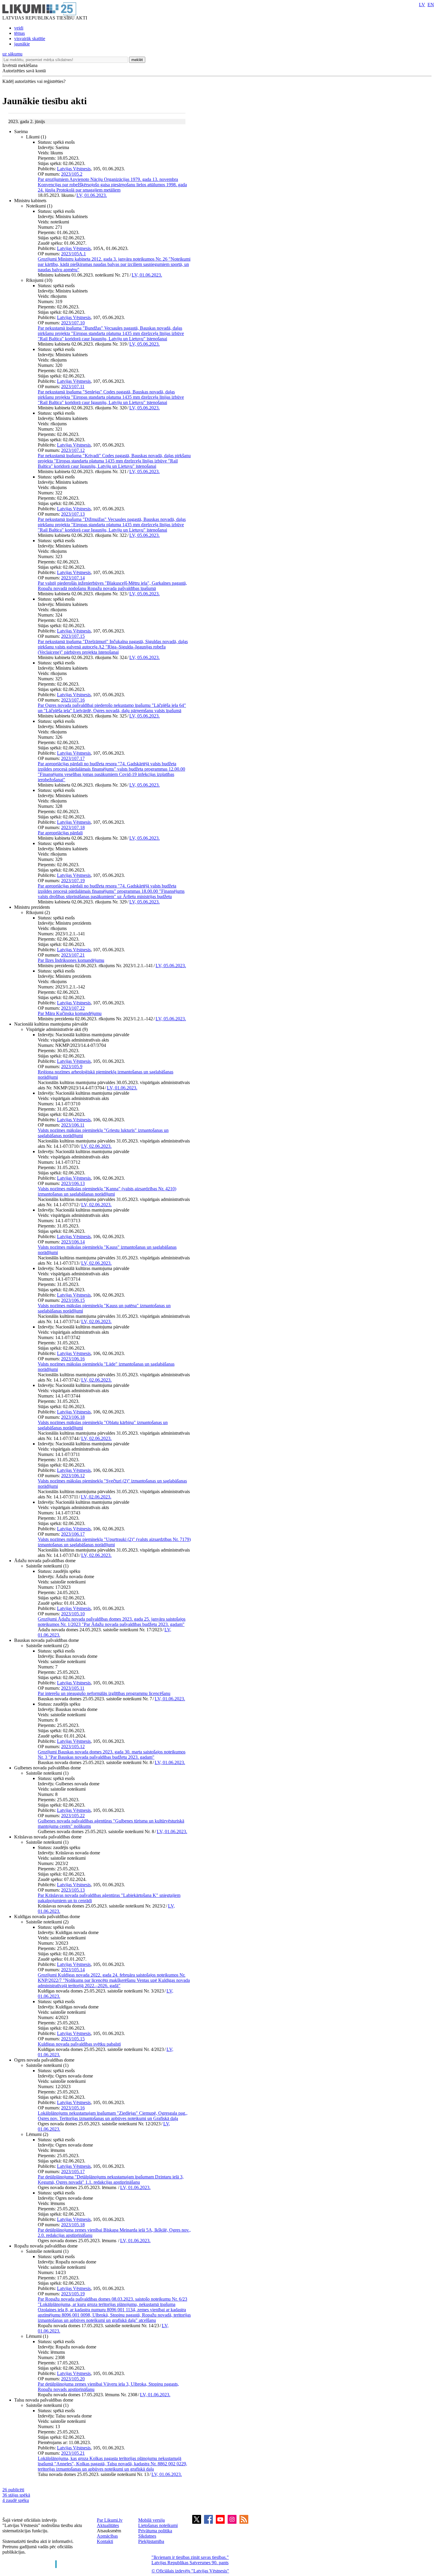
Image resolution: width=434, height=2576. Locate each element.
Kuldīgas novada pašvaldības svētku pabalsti (79, 2044)
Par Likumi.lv (110, 2520)
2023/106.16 (73, 1359)
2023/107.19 (73, 881)
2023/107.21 (73, 955)
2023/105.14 (73, 1970)
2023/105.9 (72, 1066)
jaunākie (22, 44)
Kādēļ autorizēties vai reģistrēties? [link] (34, 81)
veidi (19, 28)
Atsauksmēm (109, 2531)
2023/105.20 (73, 2379)
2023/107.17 (73, 758)
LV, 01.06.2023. (92, 195)
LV (422, 5)
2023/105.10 (73, 1614)
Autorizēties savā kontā (24, 71)
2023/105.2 (72, 174)
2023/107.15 (73, 636)
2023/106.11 (73, 1125)
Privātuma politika (155, 2531)
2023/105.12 (73, 1747)
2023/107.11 (73, 386)
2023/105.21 (73, 2453)
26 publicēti (13, 2490)
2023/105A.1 (74, 254)
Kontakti (105, 2541)
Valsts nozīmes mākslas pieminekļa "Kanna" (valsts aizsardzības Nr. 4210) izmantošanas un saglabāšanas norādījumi (107, 1191)
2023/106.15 (73, 1300)
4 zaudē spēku (16, 2500)
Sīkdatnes (147, 2536)
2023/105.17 (73, 2172)
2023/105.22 (73, 1816)
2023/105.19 (73, 2294)
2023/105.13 (73, 1890)
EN (431, 5)
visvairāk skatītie (30, 39)
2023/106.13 (73, 1183)
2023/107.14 (73, 578)
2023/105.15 (73, 2039)
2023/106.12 (73, 1476)
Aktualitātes (108, 2525)
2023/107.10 (73, 323)
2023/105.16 (73, 2108)
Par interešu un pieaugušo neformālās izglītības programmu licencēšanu (104, 1693)
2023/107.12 (73, 450)
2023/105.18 (73, 2225)
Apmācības (107, 2536)
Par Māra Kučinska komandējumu (70, 1013)
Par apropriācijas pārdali (60, 833)
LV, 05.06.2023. (145, 344)
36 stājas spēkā (16, 2495)
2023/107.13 (73, 514)
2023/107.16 (73, 700)
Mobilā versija (151, 2520)
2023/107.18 (73, 827)
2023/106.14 (73, 1242)
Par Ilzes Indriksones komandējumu (71, 960)
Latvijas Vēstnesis (74, 169)
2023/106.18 (73, 1417)
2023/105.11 (73, 1688)
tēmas (19, 33)
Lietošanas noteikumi (158, 2525)
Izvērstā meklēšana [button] (20, 65)
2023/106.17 (73, 1534)
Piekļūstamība (151, 2541)
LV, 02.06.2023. (96, 1146)
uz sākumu (12, 54)
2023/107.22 (73, 1008)
